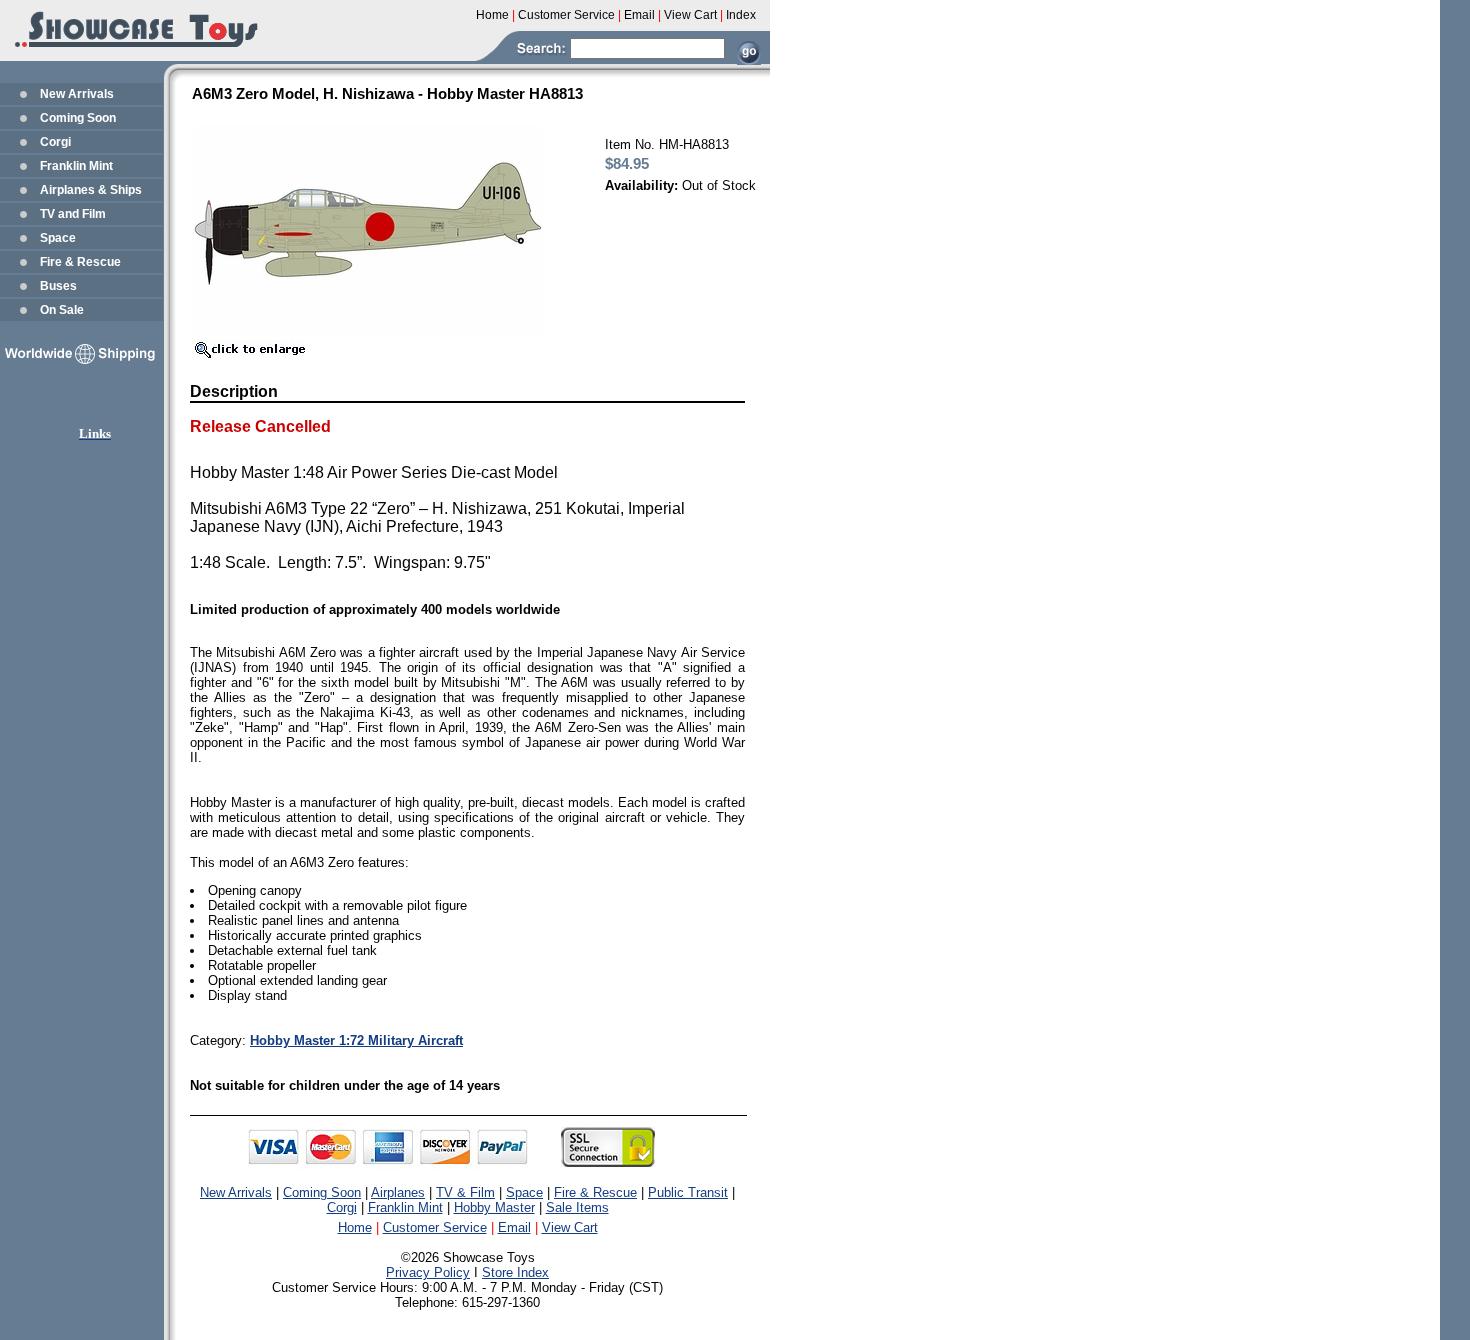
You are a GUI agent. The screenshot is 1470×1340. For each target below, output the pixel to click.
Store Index (515, 1272)
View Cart (570, 1227)
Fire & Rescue (80, 262)
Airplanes (398, 1192)
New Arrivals (77, 94)
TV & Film (465, 1192)
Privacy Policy (428, 1272)
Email (514, 1227)
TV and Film (73, 214)
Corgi (55, 142)
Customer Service (435, 1227)
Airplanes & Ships (91, 190)
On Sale (62, 310)
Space (58, 238)
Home (355, 1227)
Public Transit (688, 1192)
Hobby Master (494, 1207)
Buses (58, 286)
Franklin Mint (76, 166)
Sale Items (577, 1207)
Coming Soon (78, 118)
